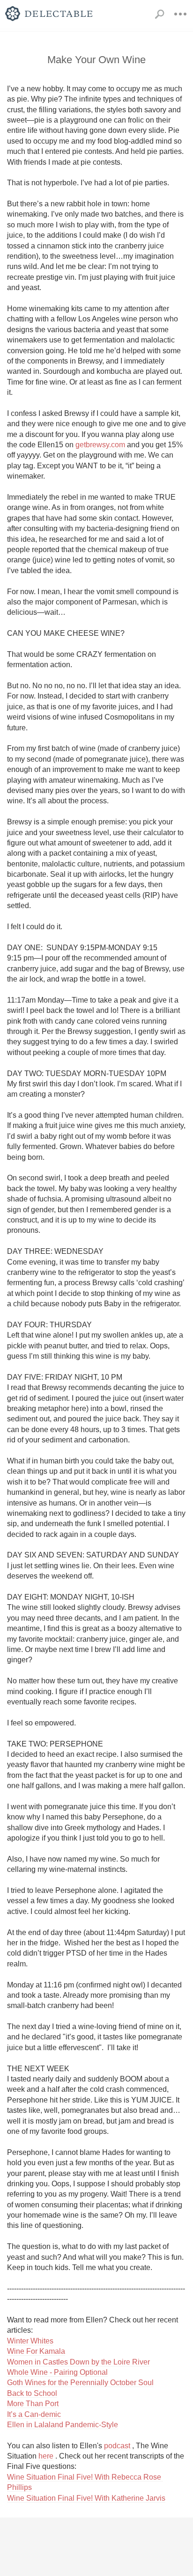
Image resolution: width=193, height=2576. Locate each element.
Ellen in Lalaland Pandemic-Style (63, 2425)
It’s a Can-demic (34, 2414)
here (46, 2456)
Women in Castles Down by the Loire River (78, 2362)
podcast (117, 2446)
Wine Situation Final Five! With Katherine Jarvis (86, 2498)
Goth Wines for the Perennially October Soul (80, 2383)
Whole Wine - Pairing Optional (57, 2372)
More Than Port (33, 2404)
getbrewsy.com (100, 445)
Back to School (32, 2393)
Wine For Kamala (36, 2351)
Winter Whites (30, 2341)
